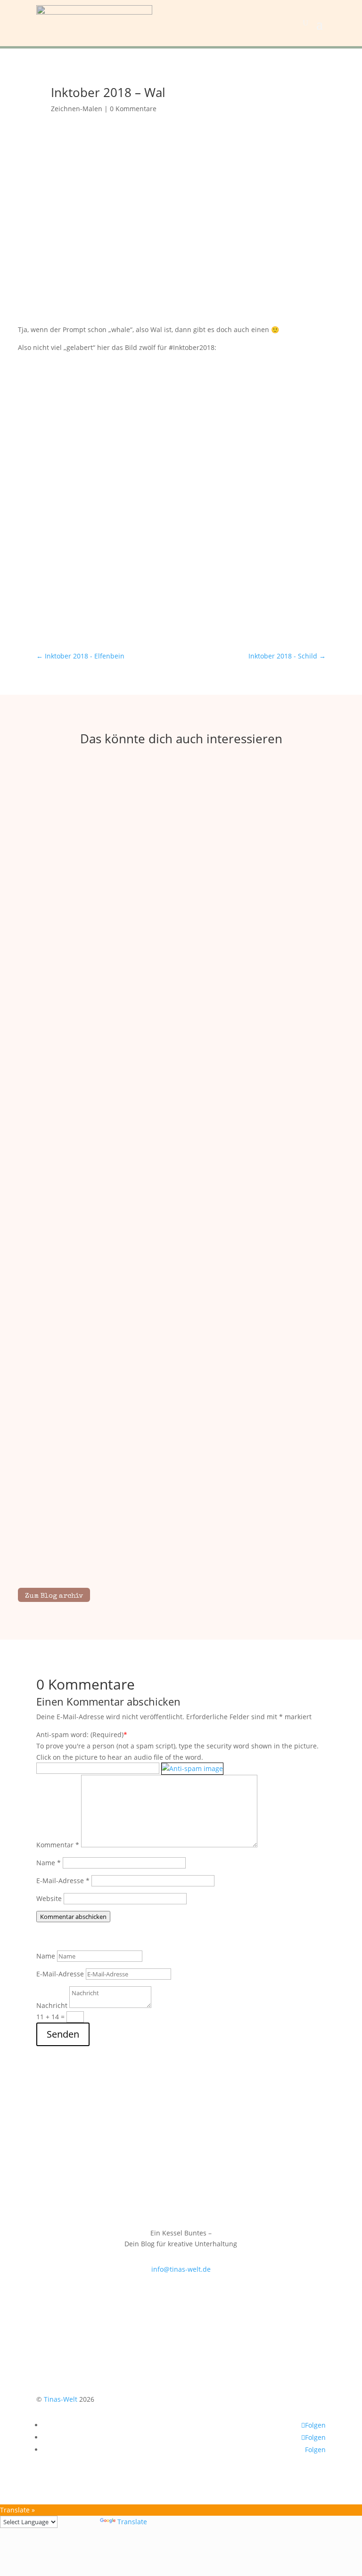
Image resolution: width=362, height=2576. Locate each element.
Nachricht (52, 2005)
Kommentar (58, 1845)
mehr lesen (181, 1001)
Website (49, 1898)
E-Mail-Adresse (63, 1881)
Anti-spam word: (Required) (80, 1735)
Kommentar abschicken (73, 1917)
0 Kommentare (133, 109)
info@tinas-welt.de (181, 2269)
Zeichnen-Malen (77, 109)
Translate (132, 2522)
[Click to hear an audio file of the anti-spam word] (192, 1768)
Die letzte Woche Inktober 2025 (181, 985)
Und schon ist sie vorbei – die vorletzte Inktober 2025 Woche (181, 1260)
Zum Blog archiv (54, 1596)
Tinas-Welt (61, 2399)
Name (49, 1863)
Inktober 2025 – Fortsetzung (181, 1536)
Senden (63, 2034)
